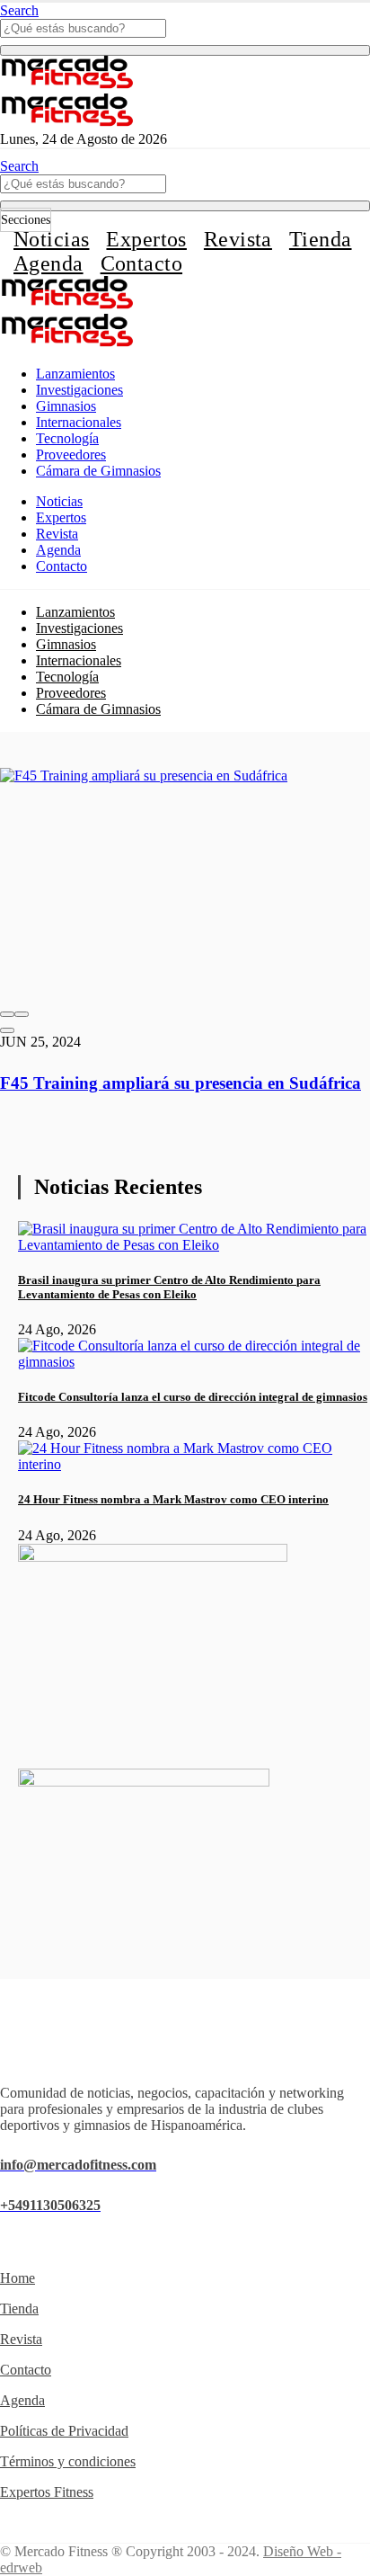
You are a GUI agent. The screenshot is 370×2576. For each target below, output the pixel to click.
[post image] (185, 885)
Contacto (141, 263)
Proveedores (71, 455)
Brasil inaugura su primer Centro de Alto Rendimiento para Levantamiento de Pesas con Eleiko (169, 1287)
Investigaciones (79, 390)
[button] (7, 1014)
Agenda (48, 263)
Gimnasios (66, 406)
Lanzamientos (75, 374)
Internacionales (79, 422)
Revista (238, 239)
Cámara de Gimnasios (98, 471)
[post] (194, 1245)
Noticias (51, 239)
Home (18, 2278)
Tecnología (67, 438)
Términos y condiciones (68, 2461)
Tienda (321, 239)
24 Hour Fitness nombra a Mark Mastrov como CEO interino (173, 1499)
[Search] (185, 50)
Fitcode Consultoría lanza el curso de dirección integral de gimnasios (193, 1397)
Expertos (146, 239)
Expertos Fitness (47, 2492)
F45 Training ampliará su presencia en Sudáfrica (181, 1083)
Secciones (26, 220)
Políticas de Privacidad (64, 2431)
